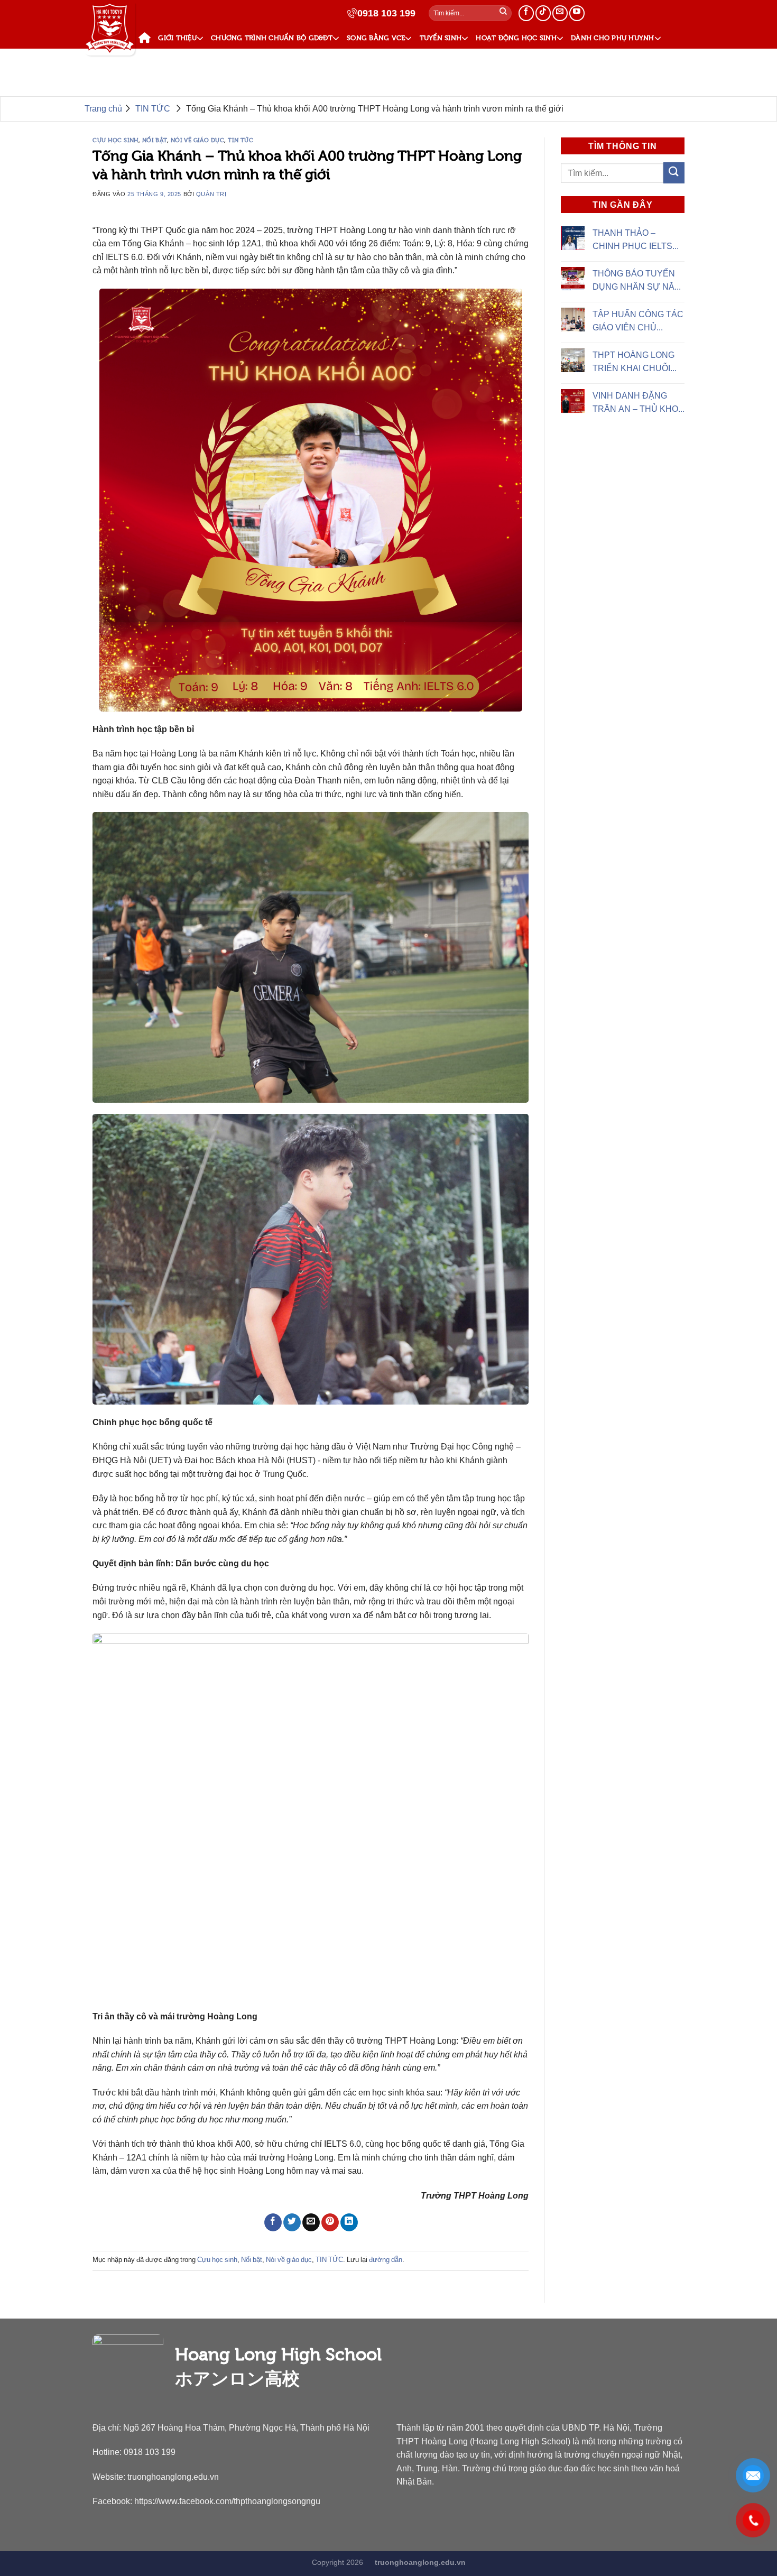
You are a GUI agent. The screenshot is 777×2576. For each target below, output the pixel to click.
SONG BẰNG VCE (376, 38)
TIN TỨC (157, 61)
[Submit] (503, 13)
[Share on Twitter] (292, 2222)
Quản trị (211, 194)
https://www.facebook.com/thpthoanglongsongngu (227, 2501)
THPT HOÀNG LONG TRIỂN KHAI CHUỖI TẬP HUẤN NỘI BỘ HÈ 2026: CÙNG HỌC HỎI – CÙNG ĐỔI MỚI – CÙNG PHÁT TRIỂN (637, 363)
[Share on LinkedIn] (349, 2222)
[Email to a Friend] (311, 2222)
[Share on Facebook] (273, 2222)
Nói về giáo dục (197, 140)
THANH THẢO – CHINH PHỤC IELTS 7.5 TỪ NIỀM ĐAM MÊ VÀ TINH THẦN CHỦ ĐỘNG (635, 241)
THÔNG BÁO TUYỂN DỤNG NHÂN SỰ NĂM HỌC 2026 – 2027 (637, 281)
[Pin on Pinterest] (330, 2222)
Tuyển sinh (441, 38)
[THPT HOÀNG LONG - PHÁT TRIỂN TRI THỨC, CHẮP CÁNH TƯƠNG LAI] (110, 29)
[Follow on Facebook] (526, 13)
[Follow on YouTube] (577, 13)
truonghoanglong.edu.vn (173, 2477)
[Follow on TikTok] (543, 13)
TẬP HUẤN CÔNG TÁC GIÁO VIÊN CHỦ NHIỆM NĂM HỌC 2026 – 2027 (638, 322)
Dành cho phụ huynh (613, 38)
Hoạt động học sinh (516, 38)
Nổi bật (155, 140)
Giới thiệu (177, 38)
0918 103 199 (386, 13)
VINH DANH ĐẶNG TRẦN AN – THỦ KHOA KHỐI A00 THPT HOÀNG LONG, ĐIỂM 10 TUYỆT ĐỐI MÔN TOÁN (638, 403)
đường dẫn (386, 2260)
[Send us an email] (560, 13)
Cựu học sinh (115, 140)
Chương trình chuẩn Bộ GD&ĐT (272, 38)
